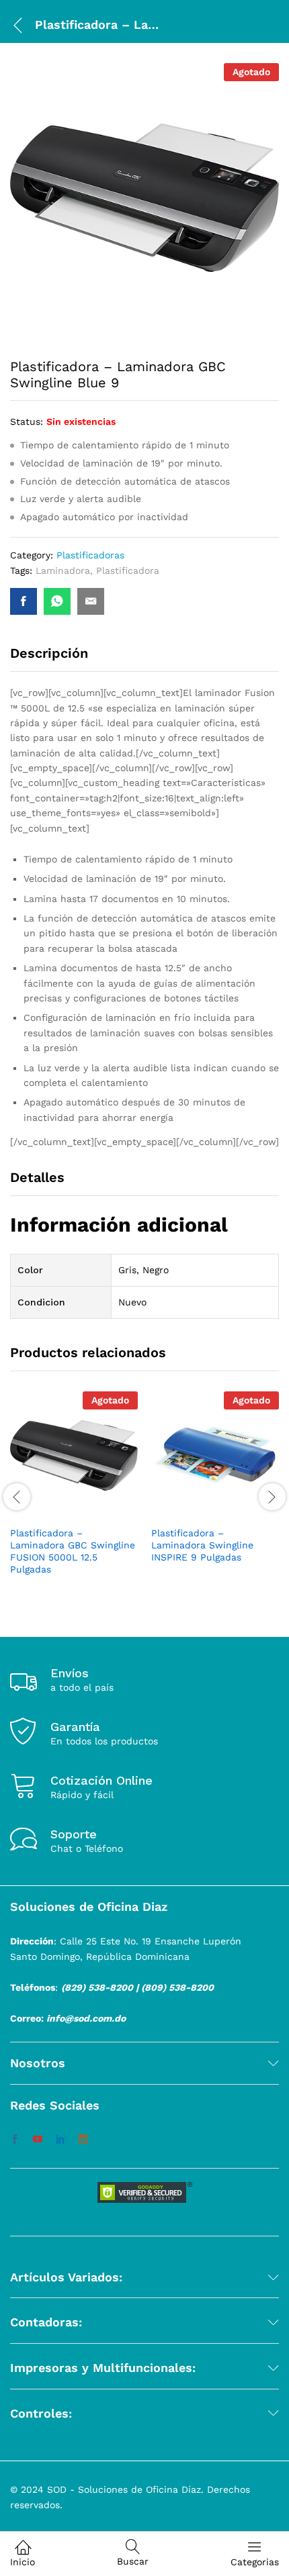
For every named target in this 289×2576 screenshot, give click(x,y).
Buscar (133, 2561)
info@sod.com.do (86, 2018)
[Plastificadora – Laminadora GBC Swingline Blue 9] (24, 601)
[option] (74, 1495)
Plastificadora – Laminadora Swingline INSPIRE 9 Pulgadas (202, 1545)
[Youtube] (38, 2140)
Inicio (23, 2562)
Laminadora (63, 571)
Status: (27, 422)
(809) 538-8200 (177, 1987)
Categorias (255, 2562)
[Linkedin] (60, 2140)
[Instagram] (83, 2140)
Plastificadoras (90, 555)
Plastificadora (128, 571)
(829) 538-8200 (97, 1987)
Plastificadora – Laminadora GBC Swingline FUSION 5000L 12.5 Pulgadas (73, 1551)
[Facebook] (15, 2140)
